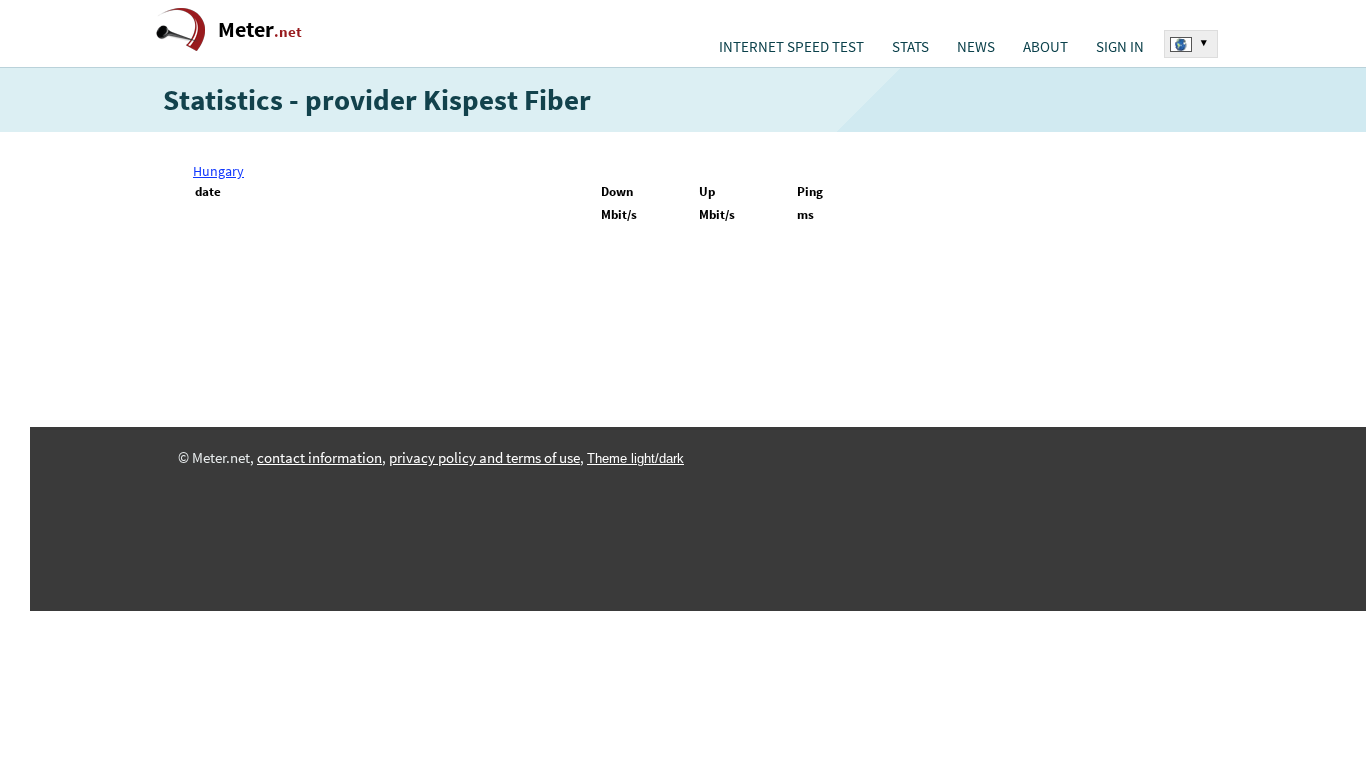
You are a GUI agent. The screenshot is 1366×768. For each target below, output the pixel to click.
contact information (319, 458)
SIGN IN (1120, 47)
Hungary (218, 171)
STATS (910, 47)
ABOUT (1045, 47)
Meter (260, 29)
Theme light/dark (635, 458)
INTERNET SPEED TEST (791, 47)
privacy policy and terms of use (484, 458)
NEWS (976, 47)
